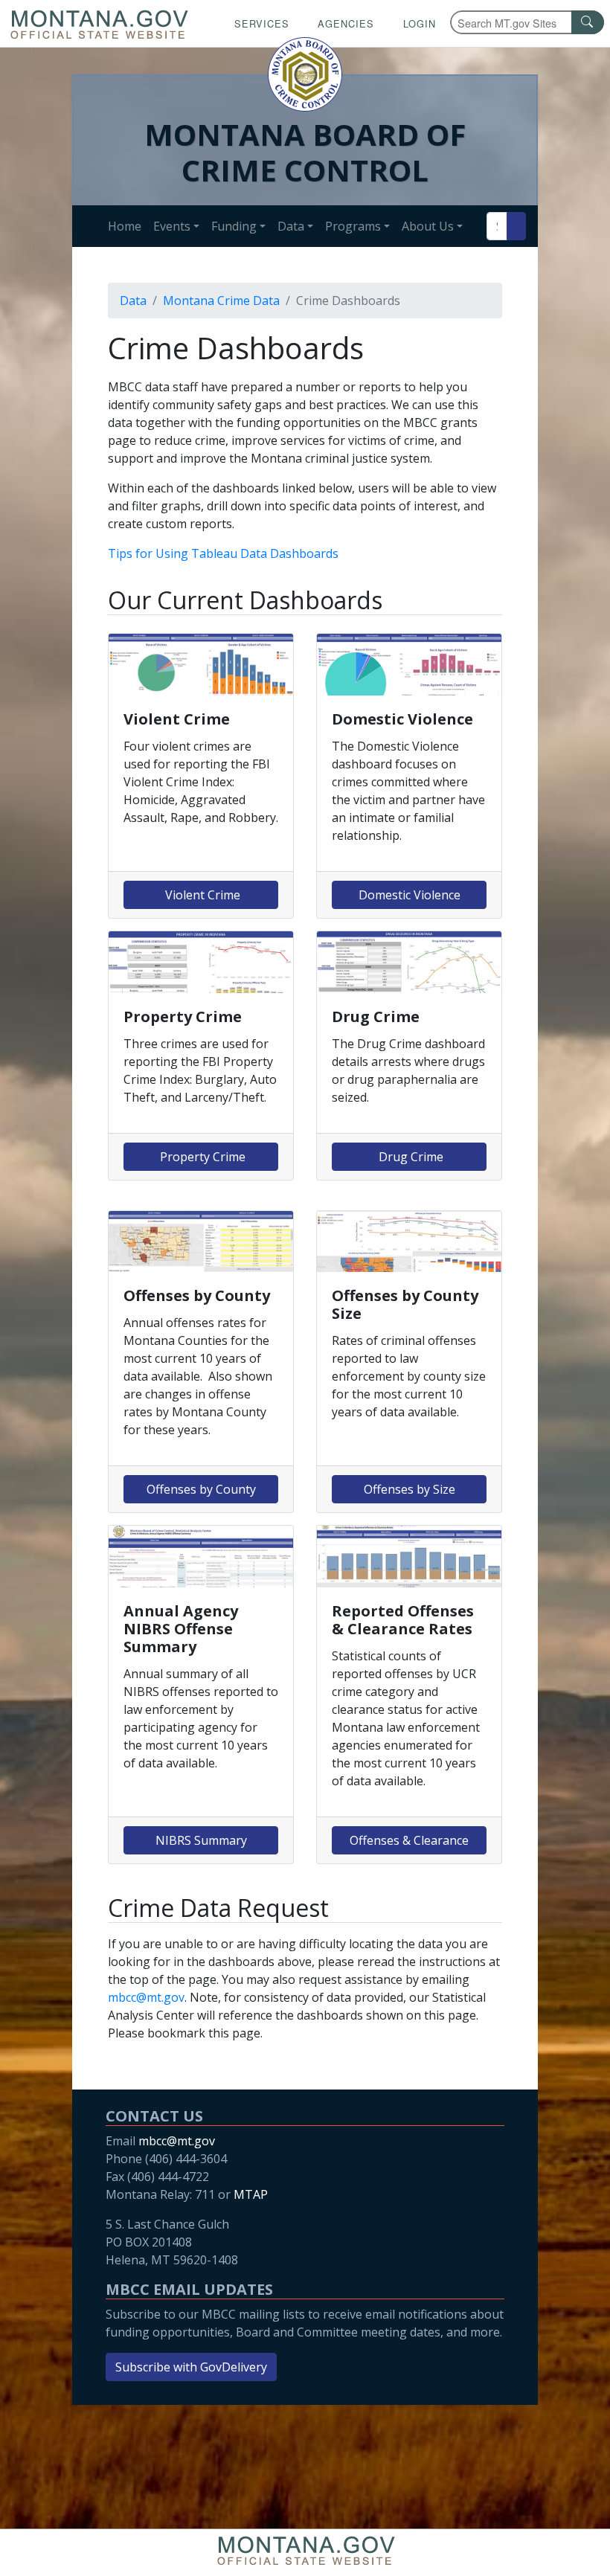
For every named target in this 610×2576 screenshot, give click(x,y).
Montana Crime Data (221, 301)
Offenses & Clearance (409, 1840)
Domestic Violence (410, 895)
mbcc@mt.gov (146, 1997)
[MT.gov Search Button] (588, 22)
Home (125, 226)
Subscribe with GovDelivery (191, 2367)
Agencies (346, 23)
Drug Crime (410, 1157)
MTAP (251, 2194)
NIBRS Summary (201, 1840)
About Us (428, 226)
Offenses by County (201, 1489)
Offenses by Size (410, 1489)
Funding (234, 226)
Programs (353, 226)
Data (291, 226)
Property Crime (201, 1157)
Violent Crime (201, 895)
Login (420, 23)
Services (262, 23)
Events (172, 226)
